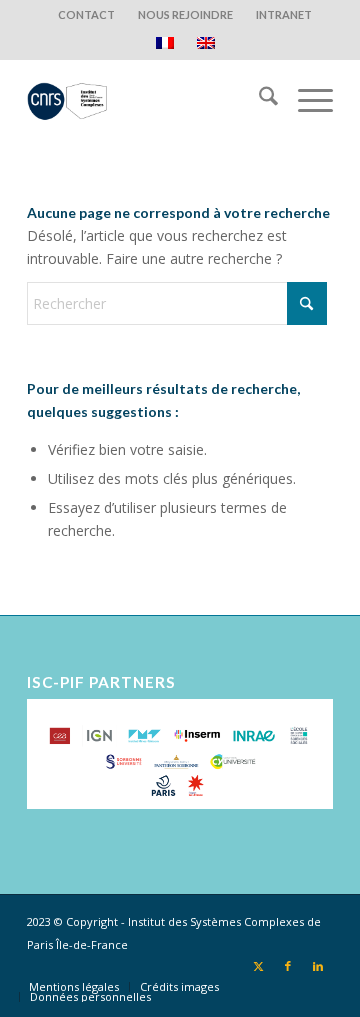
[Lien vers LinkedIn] (318, 966)
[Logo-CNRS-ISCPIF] (149, 99)
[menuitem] (87, 15)
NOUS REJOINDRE (185, 14)
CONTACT (86, 14)
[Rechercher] (258, 99)
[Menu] (305, 99)
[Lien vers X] (258, 966)
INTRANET (284, 14)
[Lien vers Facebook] (288, 966)
